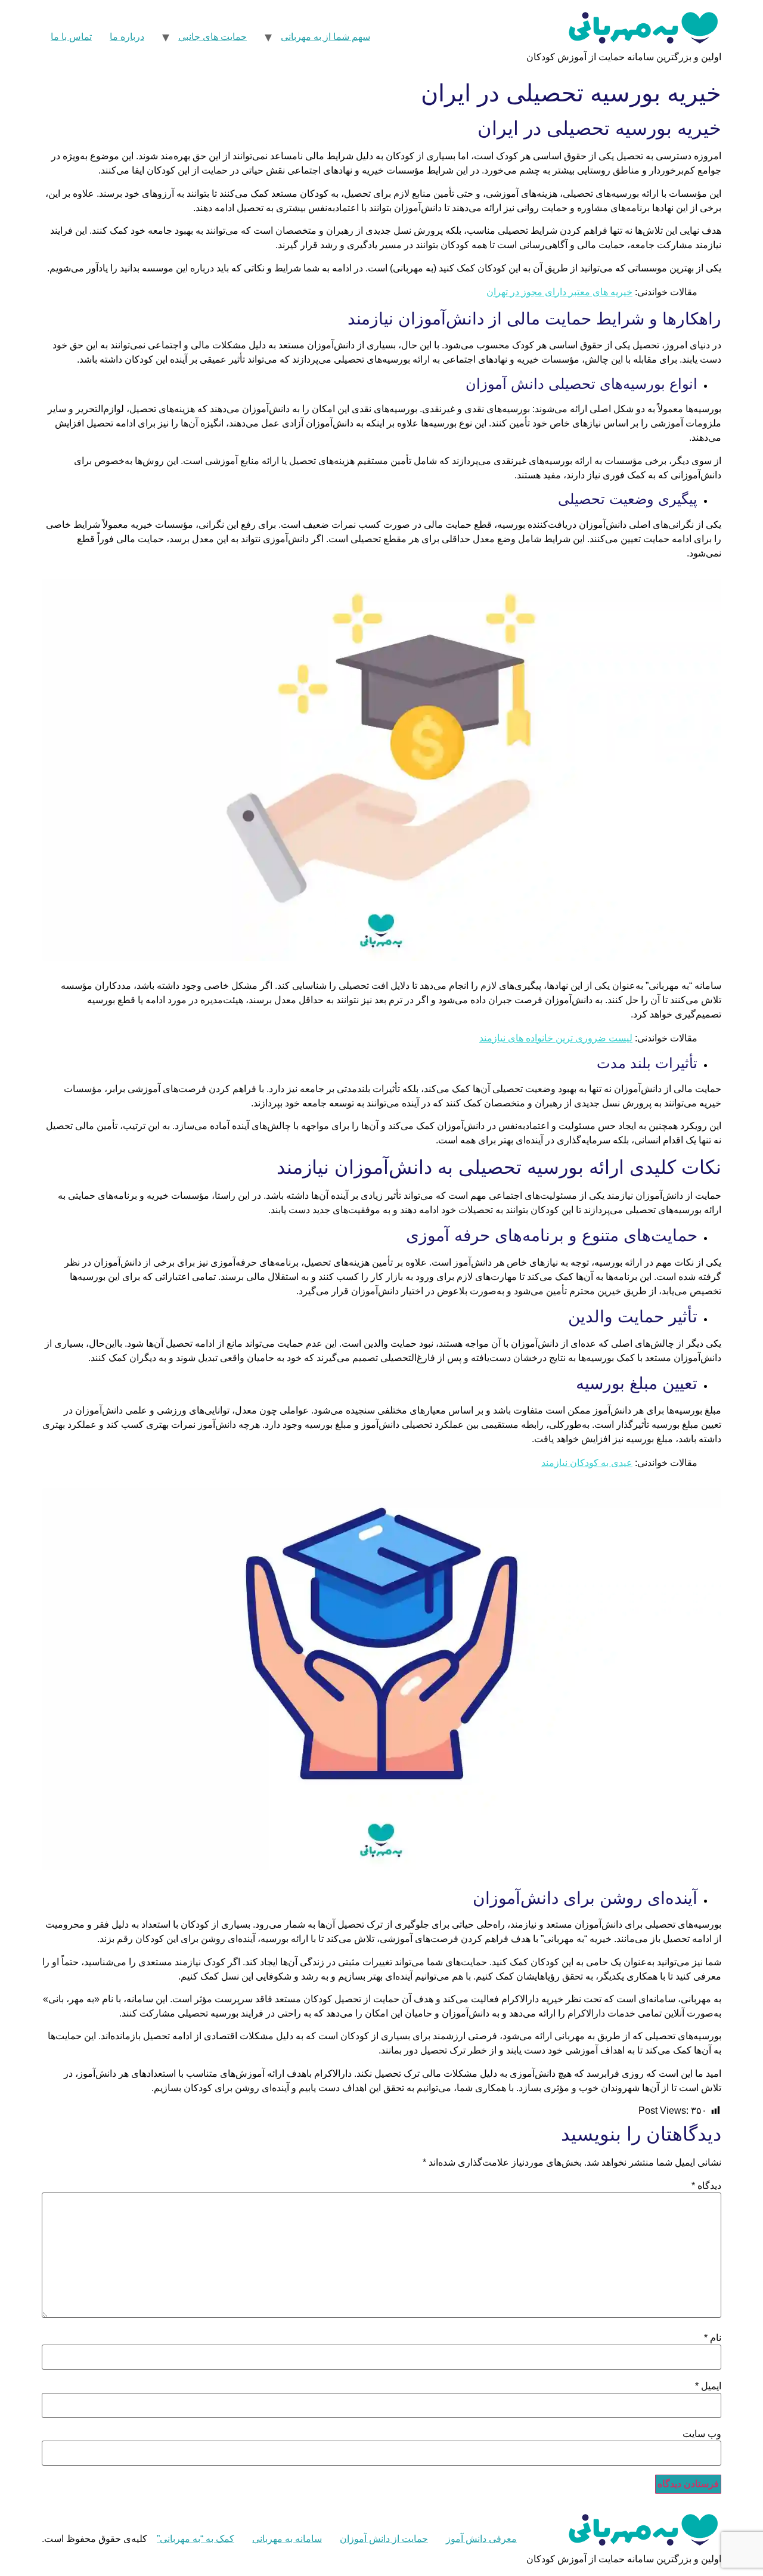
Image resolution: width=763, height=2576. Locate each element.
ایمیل (708, 2386)
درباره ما (127, 37)
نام (713, 2338)
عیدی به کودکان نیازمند (587, 1463)
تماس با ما (71, 37)
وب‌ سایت (702, 2434)
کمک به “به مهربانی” (196, 2539)
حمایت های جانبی (213, 37)
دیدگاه (706, 2186)
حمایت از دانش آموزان (384, 2539)
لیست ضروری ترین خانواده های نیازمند (556, 1038)
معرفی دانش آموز (481, 2539)
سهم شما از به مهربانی (325, 37)
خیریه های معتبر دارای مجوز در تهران (559, 292)
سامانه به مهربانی (287, 2539)
